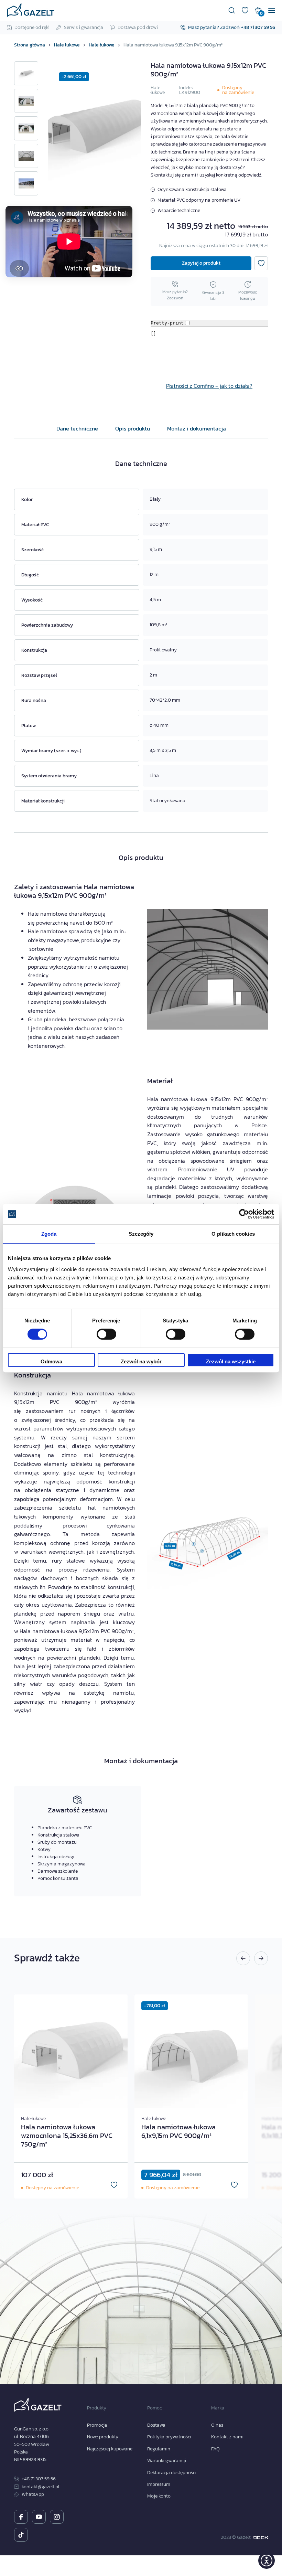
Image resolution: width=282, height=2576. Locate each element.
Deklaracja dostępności (172, 2473)
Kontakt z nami (227, 2437)
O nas (217, 2425)
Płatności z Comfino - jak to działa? (209, 386)
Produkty (97, 2408)
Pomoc (154, 2408)
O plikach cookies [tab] (233, 1234)
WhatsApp (33, 2494)
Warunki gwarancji (167, 2461)
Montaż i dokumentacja (197, 428)
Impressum (159, 2484)
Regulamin (159, 2449)
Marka (218, 2408)
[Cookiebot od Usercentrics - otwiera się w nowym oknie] (244, 1214)
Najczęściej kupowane (110, 2449)
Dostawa (156, 2425)
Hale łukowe (158, 90)
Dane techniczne (77, 428)
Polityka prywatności (169, 2437)
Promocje (97, 2425)
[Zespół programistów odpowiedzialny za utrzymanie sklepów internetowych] (261, 2538)
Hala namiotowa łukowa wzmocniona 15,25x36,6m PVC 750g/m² (67, 2136)
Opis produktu (133, 428)
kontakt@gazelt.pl (41, 2487)
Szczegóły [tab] (141, 1234)
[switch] (100, 1332)
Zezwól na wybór (141, 1361)
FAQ (215, 2449)
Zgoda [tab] (49, 1234)
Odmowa (51, 1361)
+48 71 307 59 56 (258, 27)
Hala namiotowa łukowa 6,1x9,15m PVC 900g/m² (178, 2131)
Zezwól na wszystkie (231, 1361)
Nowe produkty (103, 2437)
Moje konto (159, 2496)
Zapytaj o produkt (201, 263)
